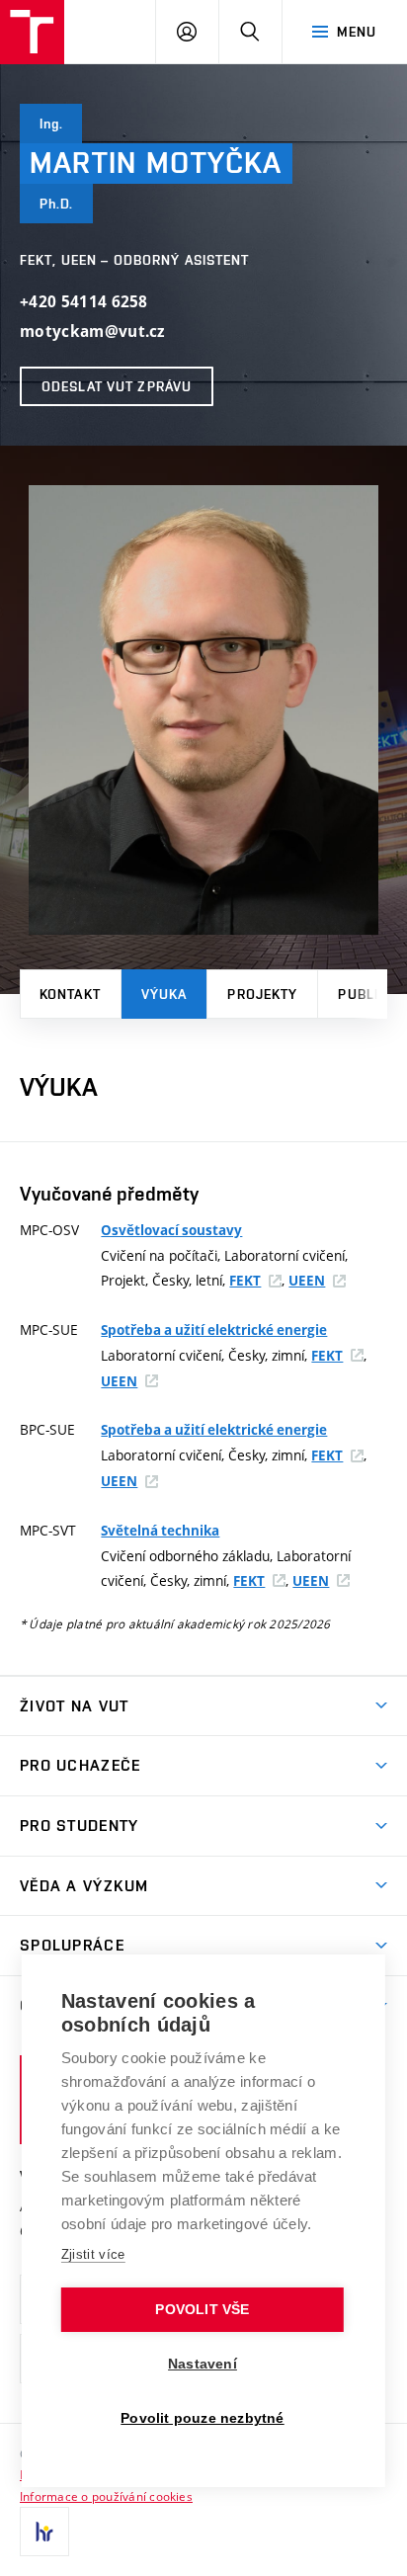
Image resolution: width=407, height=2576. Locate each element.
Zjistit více (93, 2254)
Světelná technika (160, 1531)
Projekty (262, 994)
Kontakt (70, 994)
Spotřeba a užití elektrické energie (214, 1330)
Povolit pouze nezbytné (202, 2418)
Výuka (164, 994)
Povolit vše (202, 2310)
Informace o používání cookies (106, 2496)
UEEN (307, 1281)
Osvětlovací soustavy (171, 1230)
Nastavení (203, 2364)
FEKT (245, 1281)
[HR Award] (44, 2532)
